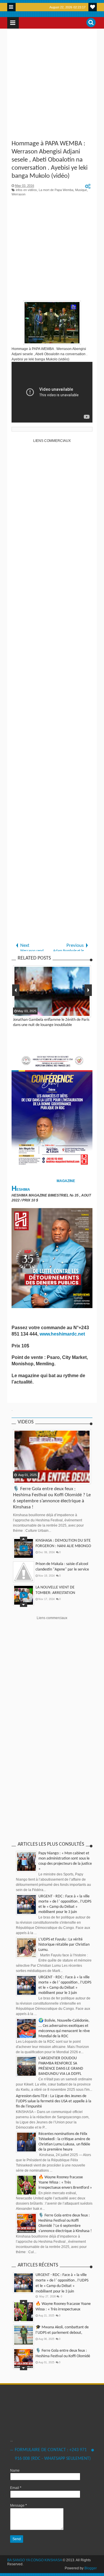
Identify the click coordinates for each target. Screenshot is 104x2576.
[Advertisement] (52, 85)
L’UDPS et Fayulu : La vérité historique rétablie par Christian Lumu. (64, 1945)
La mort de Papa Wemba (56, 190)
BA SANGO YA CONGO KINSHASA (35, 2560)
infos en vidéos (26, 190)
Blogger (91, 2568)
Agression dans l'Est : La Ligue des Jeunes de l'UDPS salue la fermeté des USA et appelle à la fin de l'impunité (54, 2101)
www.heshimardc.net (63, 1334)
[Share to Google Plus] (32, 1479)
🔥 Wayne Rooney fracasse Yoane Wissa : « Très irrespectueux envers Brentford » (65, 2183)
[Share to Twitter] (25, 1479)
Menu (11, 7)
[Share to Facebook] (18, 1479)
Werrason (18, 194)
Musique (81, 190)
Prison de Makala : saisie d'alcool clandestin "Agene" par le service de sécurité (62, 1570)
